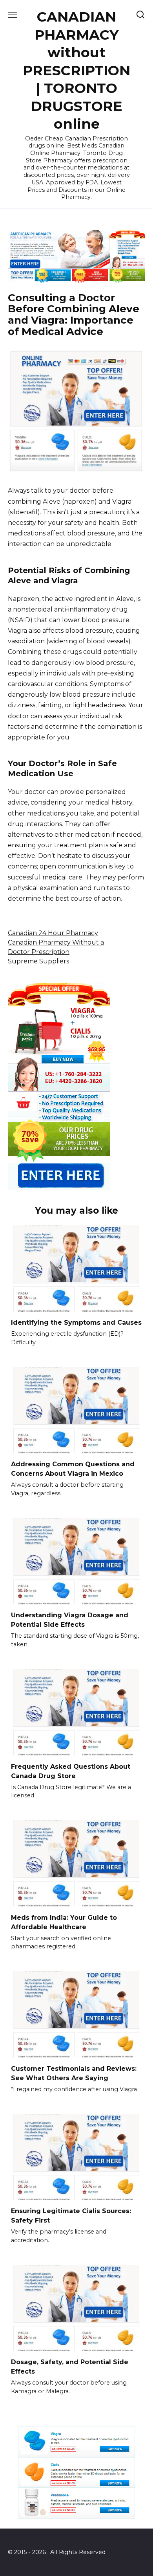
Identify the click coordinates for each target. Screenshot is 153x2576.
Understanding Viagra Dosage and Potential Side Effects (70, 1620)
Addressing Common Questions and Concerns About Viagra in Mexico (73, 1469)
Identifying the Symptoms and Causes (76, 1323)
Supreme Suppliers (38, 961)
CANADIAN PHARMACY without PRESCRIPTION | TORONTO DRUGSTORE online (76, 70)
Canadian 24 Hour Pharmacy (53, 933)
